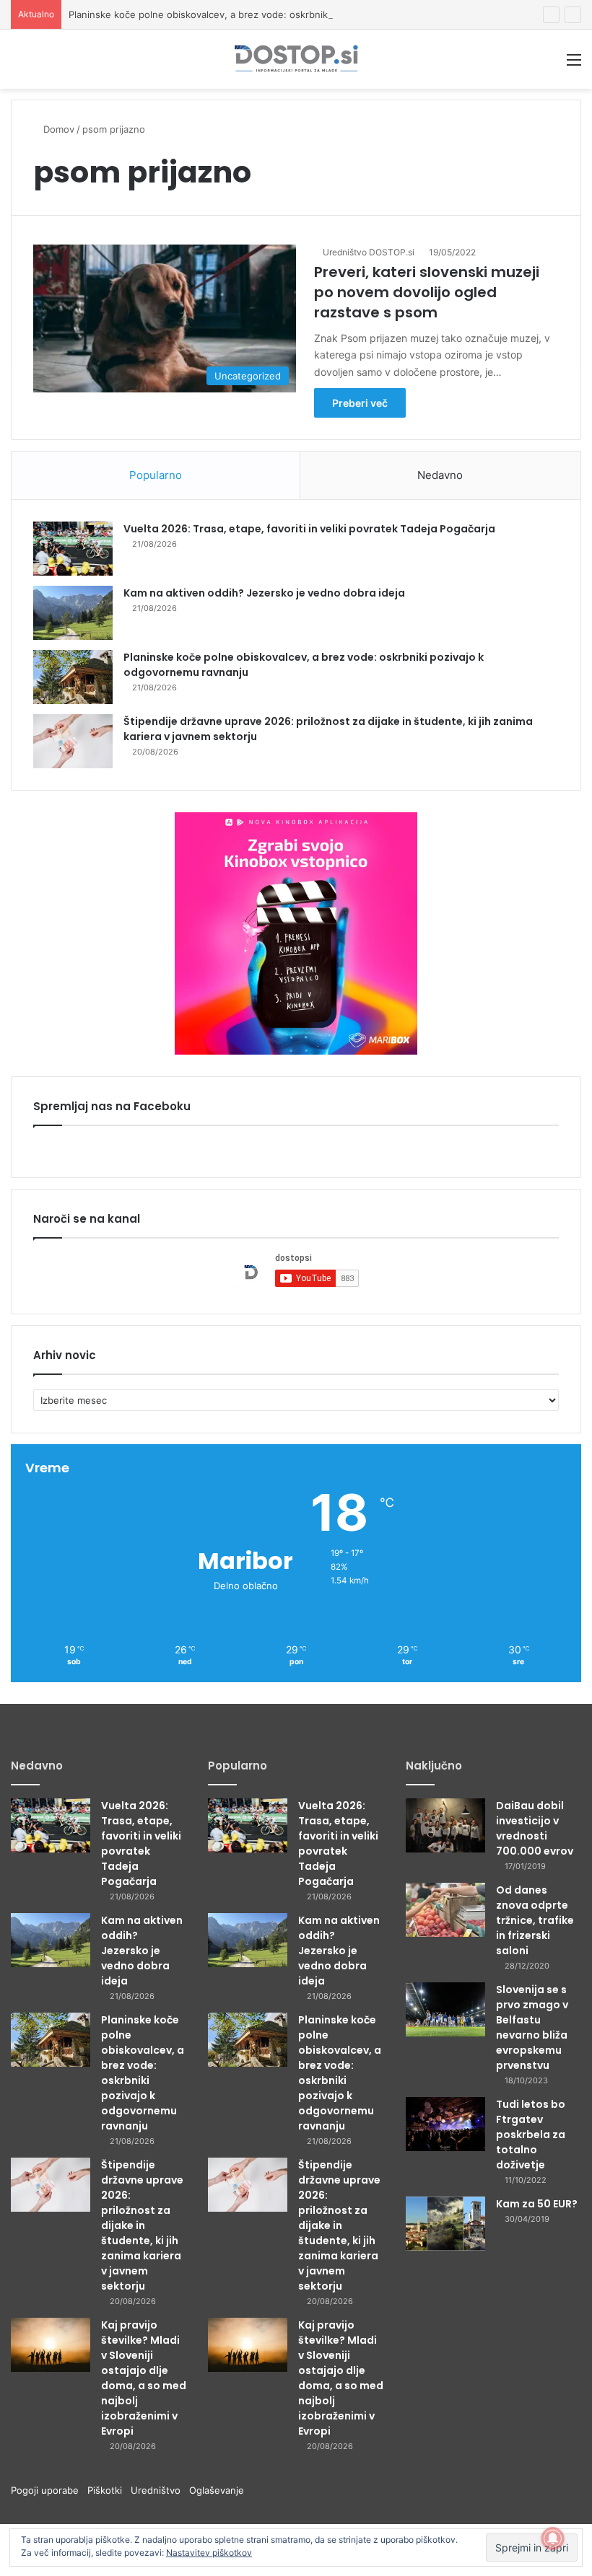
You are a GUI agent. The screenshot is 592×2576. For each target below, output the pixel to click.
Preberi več (360, 403)
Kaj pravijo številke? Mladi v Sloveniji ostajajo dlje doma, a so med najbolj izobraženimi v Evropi (144, 2378)
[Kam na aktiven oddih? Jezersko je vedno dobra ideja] (73, 613)
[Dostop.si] (296, 59)
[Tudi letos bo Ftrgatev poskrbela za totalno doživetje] (445, 2124)
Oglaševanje (217, 2490)
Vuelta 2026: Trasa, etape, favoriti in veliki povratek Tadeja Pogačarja (309, 529)
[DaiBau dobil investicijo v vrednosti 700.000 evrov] (445, 1825)
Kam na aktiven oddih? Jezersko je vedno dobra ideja (264, 593)
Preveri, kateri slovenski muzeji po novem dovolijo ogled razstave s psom (427, 292)
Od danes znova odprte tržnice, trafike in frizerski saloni (535, 1920)
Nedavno (440, 475)
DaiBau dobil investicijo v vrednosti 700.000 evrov (535, 1828)
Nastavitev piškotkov (209, 2553)
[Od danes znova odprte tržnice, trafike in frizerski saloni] (445, 1910)
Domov (57, 129)
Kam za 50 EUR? (537, 2204)
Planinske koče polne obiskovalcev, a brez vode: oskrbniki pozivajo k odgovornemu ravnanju (277, 14)
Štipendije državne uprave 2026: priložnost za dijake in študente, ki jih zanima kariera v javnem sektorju (142, 2225)
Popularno (156, 475)
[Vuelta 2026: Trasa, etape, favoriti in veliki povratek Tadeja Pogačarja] (73, 549)
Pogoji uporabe (49, 2490)
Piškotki (109, 2490)
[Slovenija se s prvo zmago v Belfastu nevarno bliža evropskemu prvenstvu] (445, 2009)
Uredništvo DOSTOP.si (369, 252)
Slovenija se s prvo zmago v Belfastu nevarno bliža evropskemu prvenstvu (532, 2027)
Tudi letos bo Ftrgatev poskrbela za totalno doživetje (531, 2135)
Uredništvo (160, 2490)
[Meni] (574, 65)
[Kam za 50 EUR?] (445, 2224)
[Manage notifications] (553, 2538)
